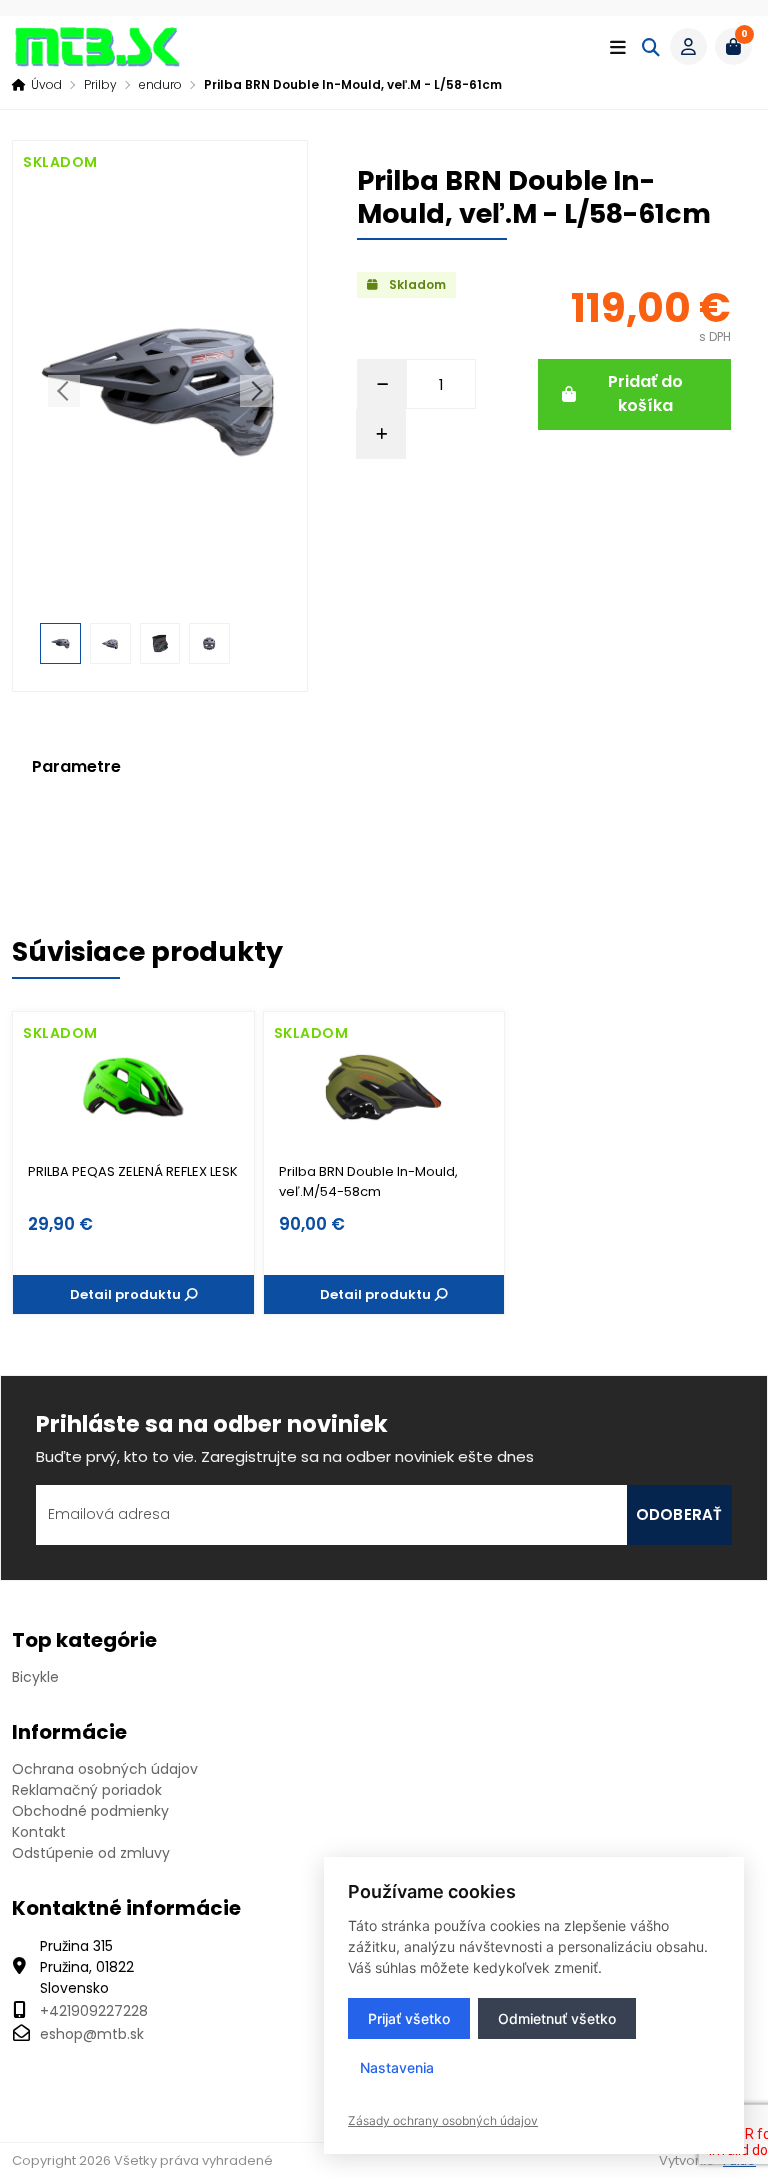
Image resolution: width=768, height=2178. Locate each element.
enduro (160, 84)
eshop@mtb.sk (92, 2034)
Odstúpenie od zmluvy (91, 1853)
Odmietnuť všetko (557, 2018)
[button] (688, 46)
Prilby (100, 84)
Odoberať (679, 1514)
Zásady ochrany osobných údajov (443, 2120)
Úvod (46, 84)
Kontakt (39, 1832)
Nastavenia (397, 2067)
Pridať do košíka (645, 393)
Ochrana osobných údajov (105, 1769)
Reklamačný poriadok (87, 1790)
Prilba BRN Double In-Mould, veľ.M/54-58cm (368, 1181)
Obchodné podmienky (90, 1811)
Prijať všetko (409, 2018)
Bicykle (35, 1677)
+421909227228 (94, 2011)
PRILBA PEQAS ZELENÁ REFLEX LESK (133, 1171)
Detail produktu (127, 1294)
